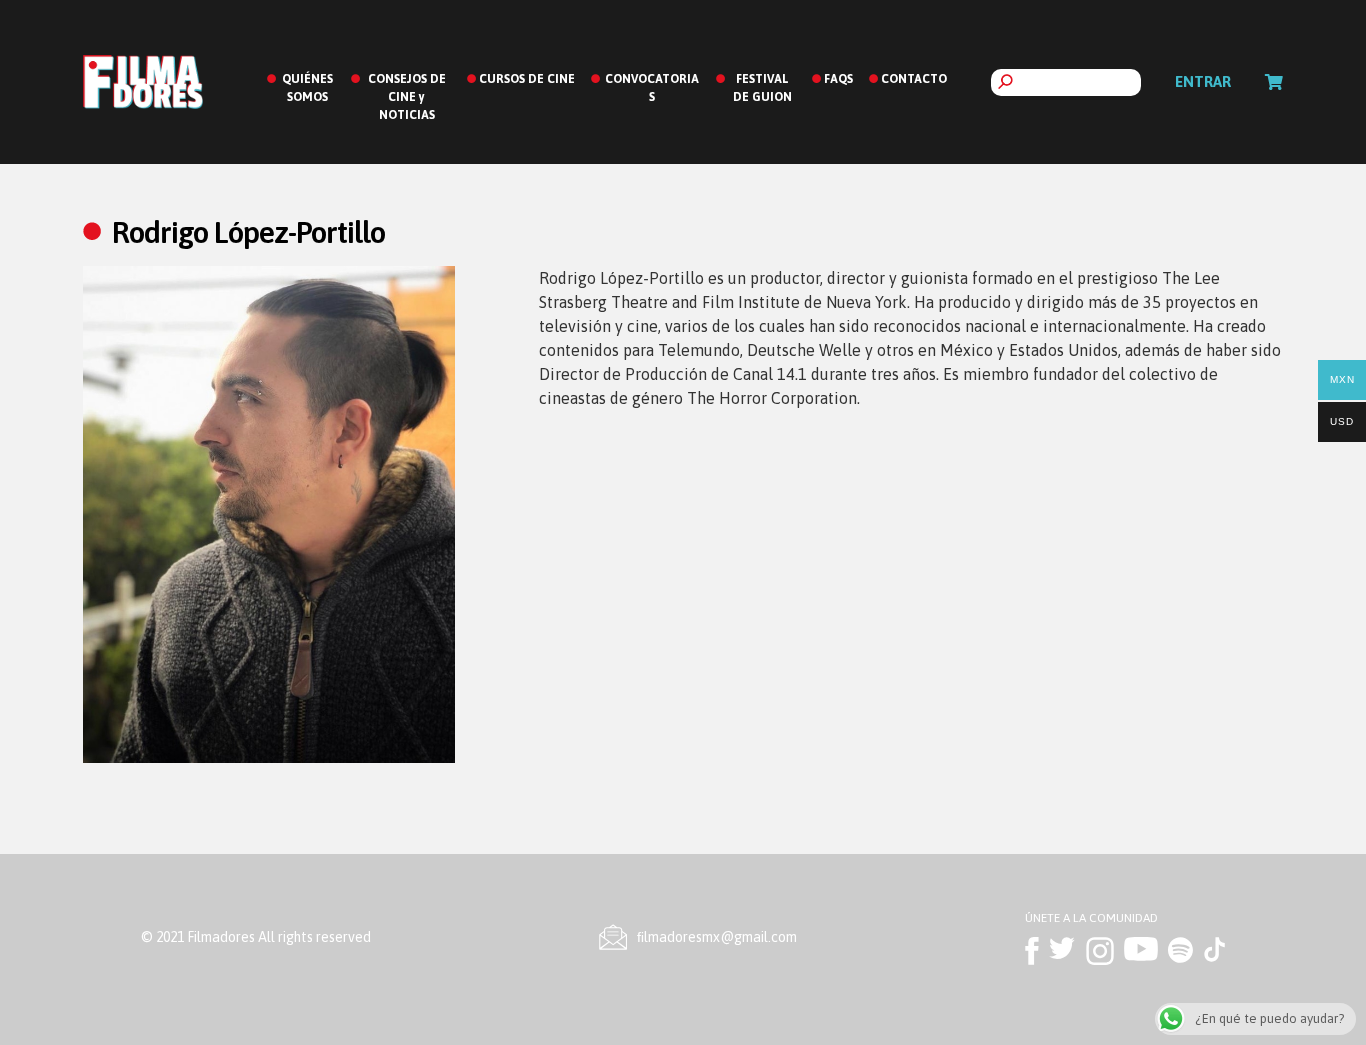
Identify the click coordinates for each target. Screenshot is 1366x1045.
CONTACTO (914, 79)
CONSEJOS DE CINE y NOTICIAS (407, 97)
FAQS (838, 79)
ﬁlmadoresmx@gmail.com (717, 937)
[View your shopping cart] (1274, 82)
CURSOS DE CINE (527, 79)
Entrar (1203, 81)
